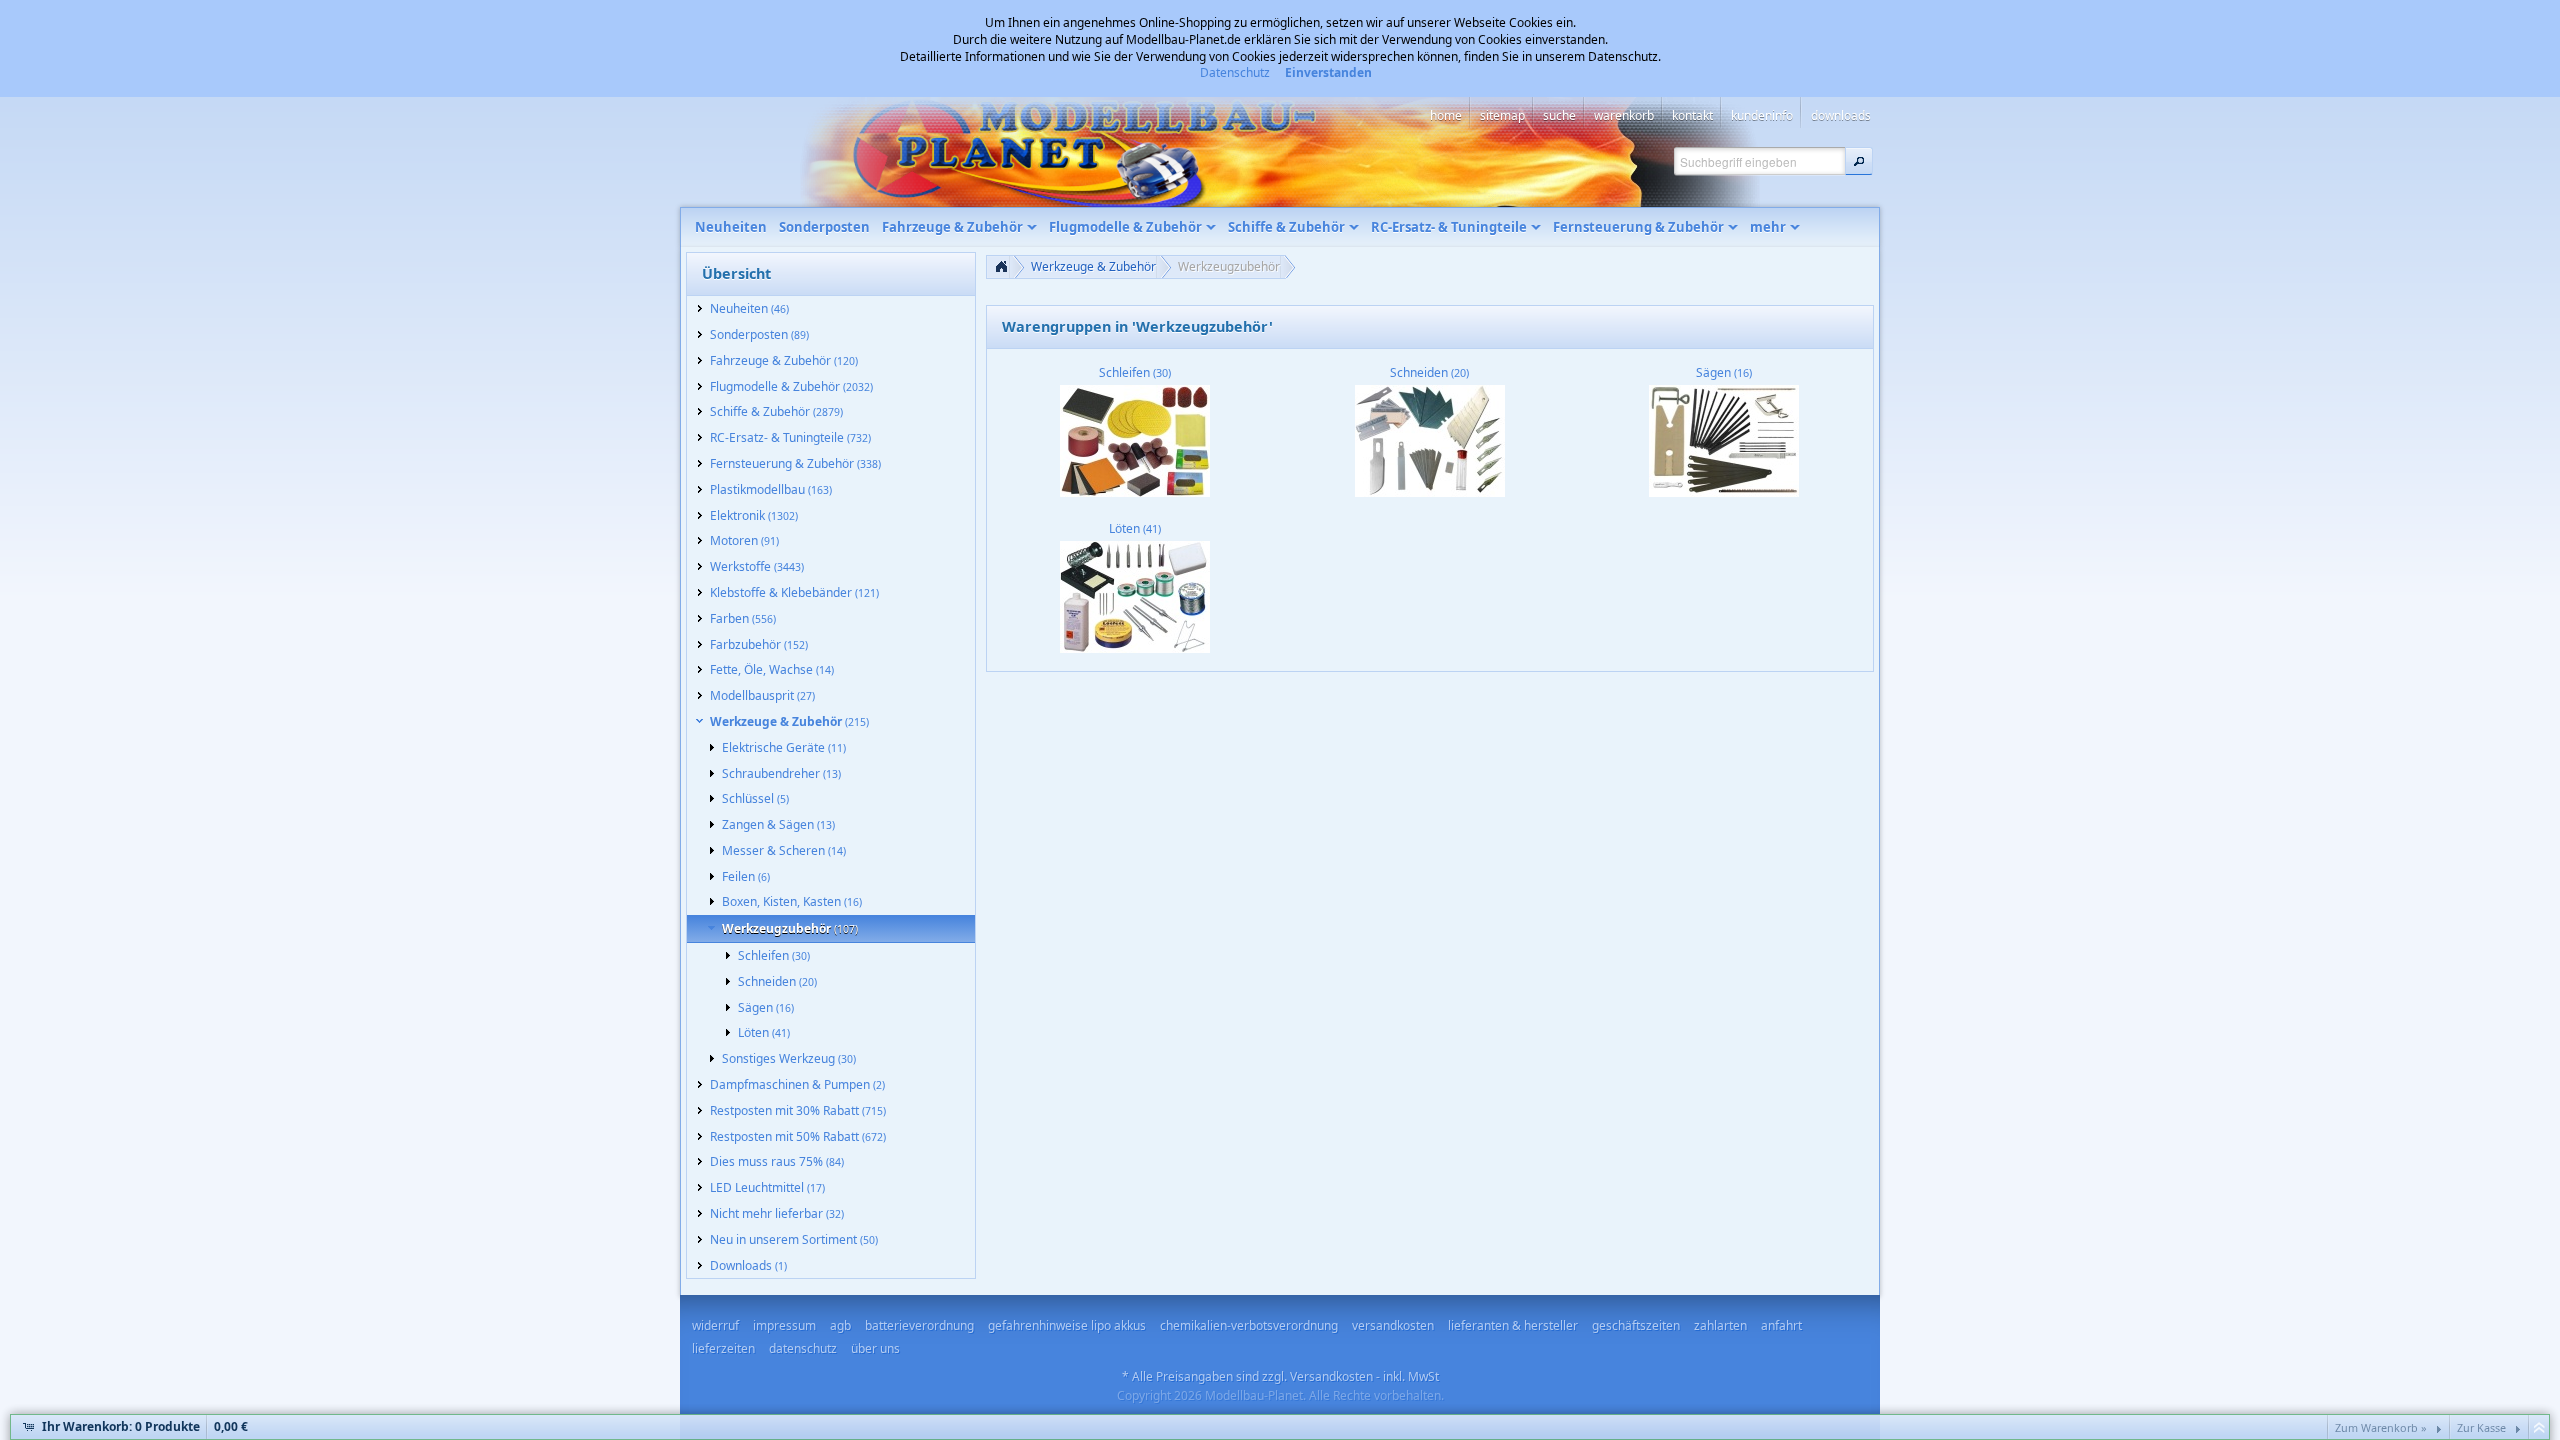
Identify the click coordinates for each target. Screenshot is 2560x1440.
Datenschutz (1235, 72)
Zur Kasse (2481, 1427)
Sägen (1724, 372)
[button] (1859, 161)
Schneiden (1429, 372)
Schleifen (1135, 372)
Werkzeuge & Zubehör (1093, 266)
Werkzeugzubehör (1229, 266)
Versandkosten (1331, 1376)
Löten (1135, 528)
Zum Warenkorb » (2381, 1427)
